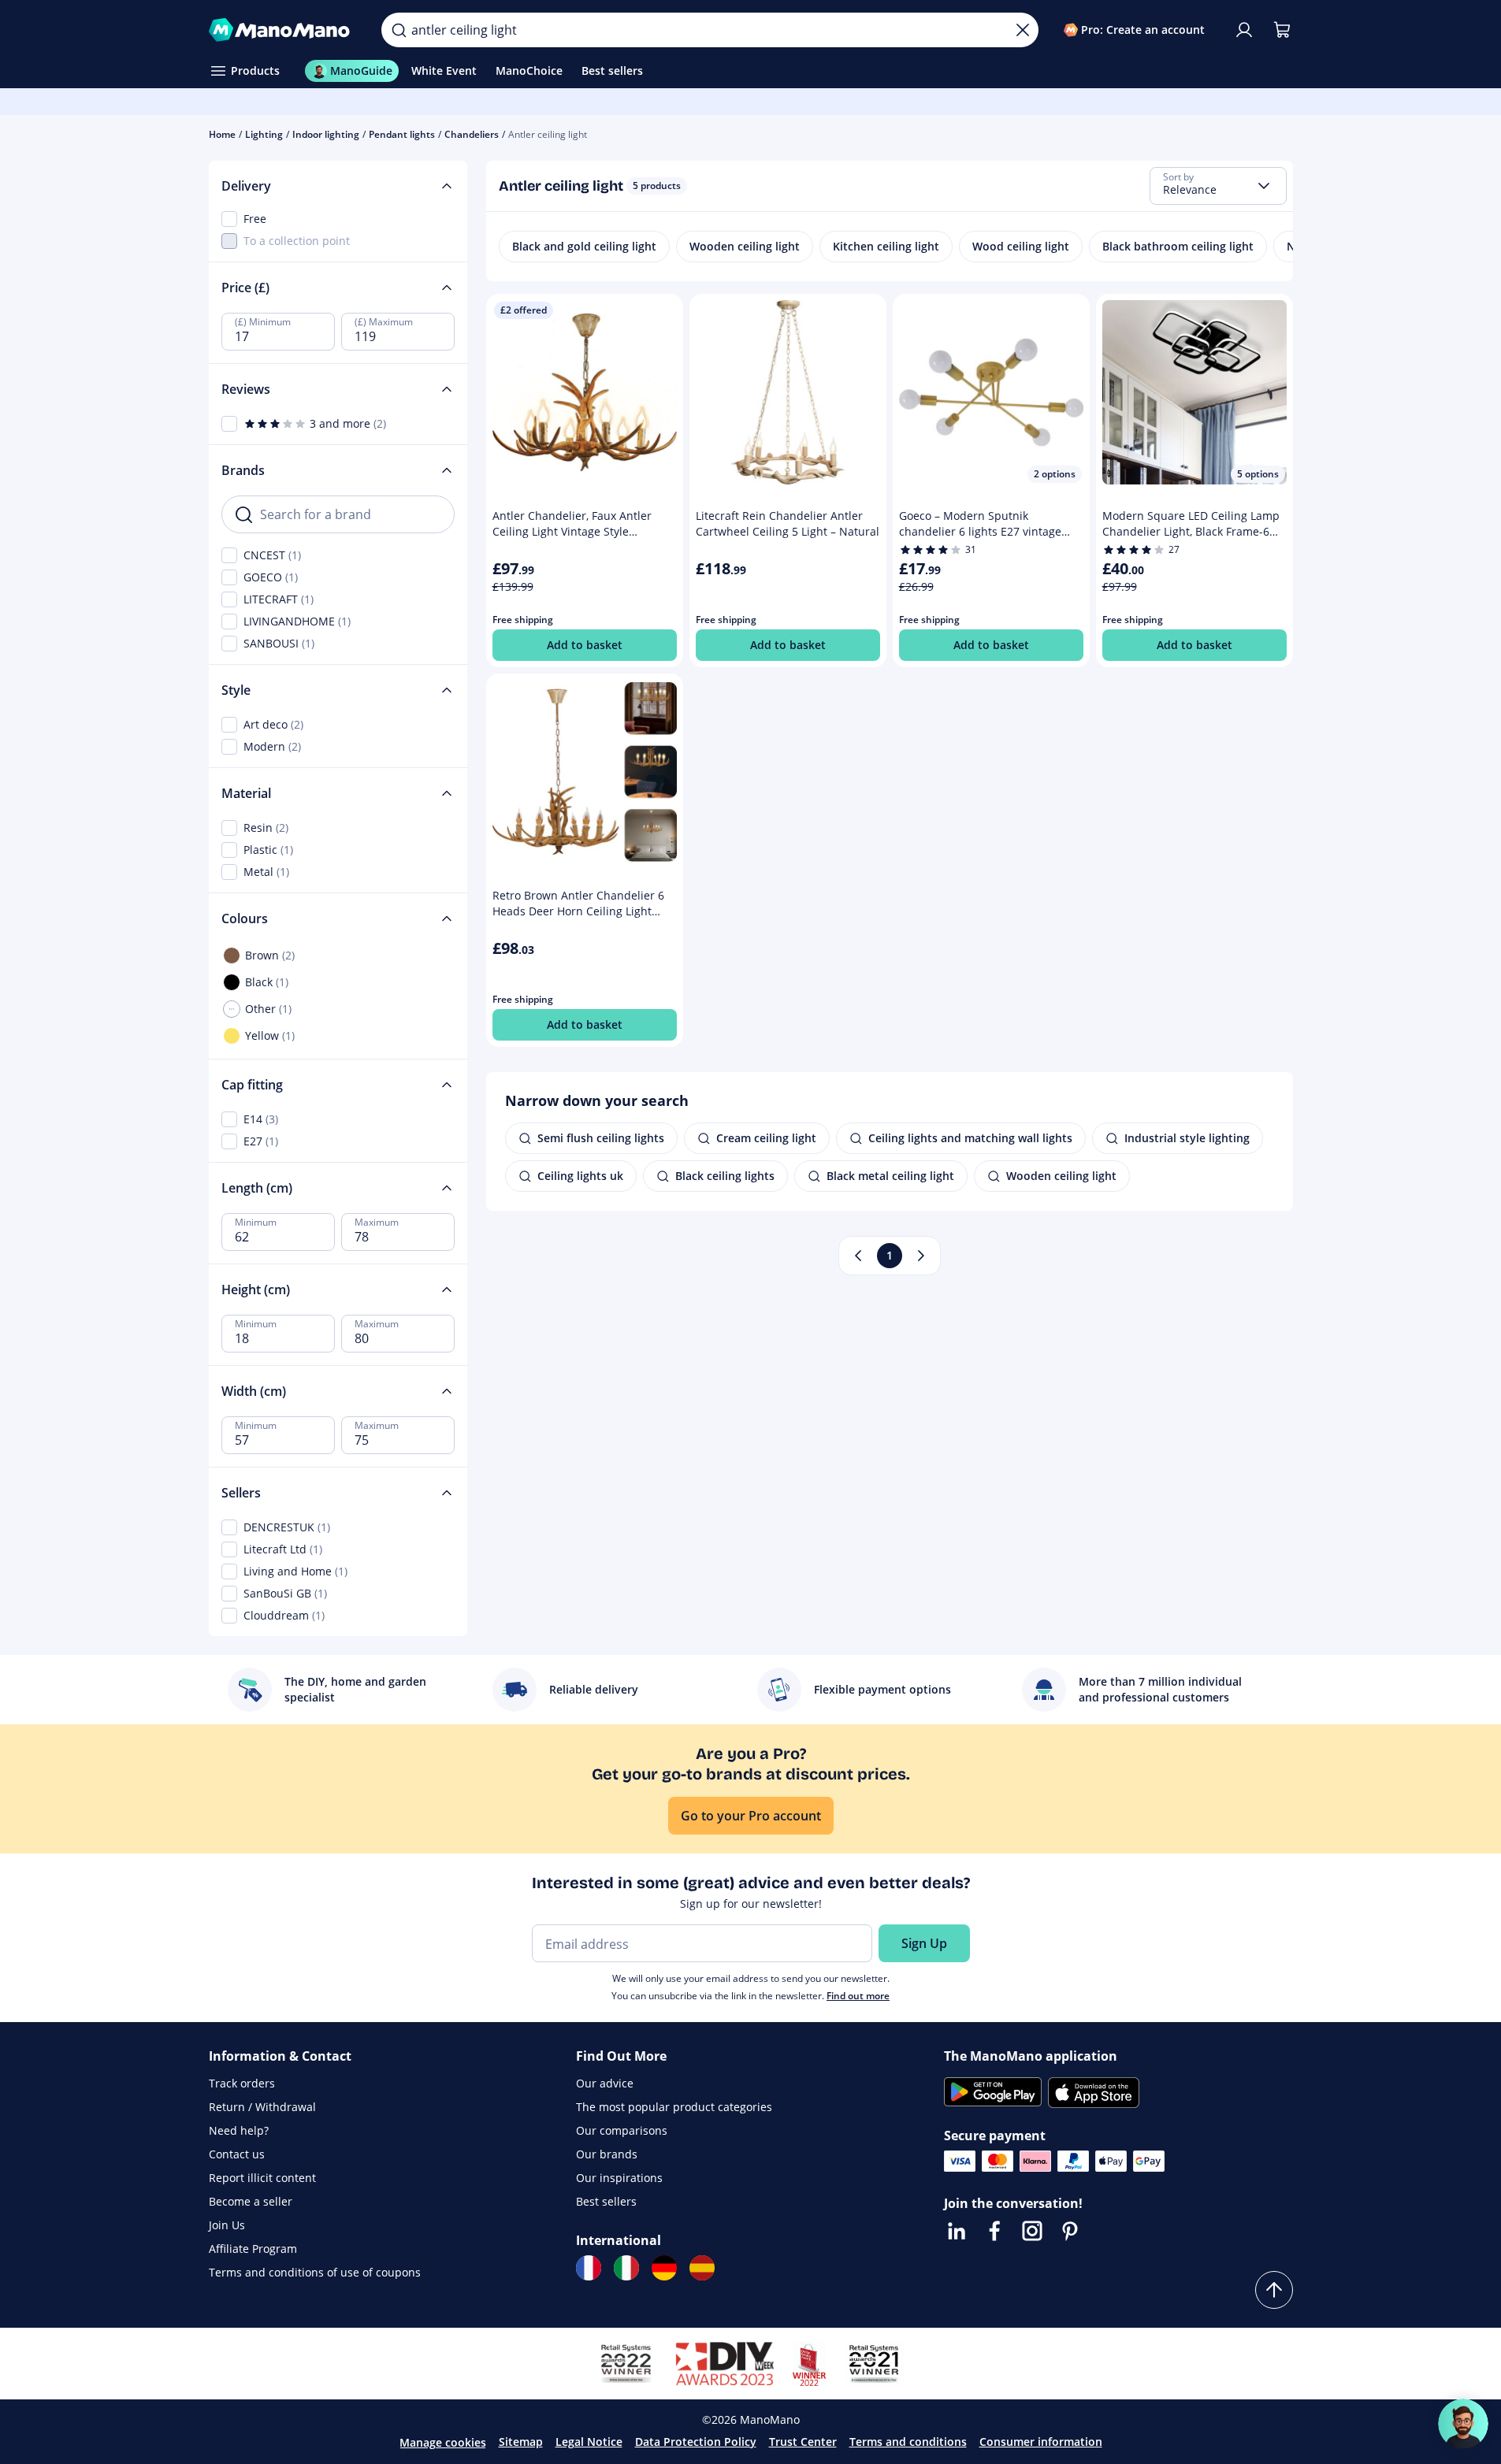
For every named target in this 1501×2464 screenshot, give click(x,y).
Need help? (239, 2130)
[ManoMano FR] (589, 2268)
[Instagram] (1032, 2231)
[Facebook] (994, 2231)
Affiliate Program (253, 2249)
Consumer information (1041, 2442)
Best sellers (606, 2201)
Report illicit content (262, 2178)
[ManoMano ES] (702, 2268)
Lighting (264, 134)
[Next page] (921, 1256)
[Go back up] (1274, 2290)
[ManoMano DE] (664, 2268)
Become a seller (251, 2201)
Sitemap (521, 2442)
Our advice (605, 2083)
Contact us (237, 2154)
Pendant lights (402, 134)
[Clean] (1023, 30)
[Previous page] (858, 1256)
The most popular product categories (674, 2107)
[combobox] (1218, 186)
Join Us (227, 2225)
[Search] (399, 30)
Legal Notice (589, 2442)
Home (222, 134)
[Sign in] (1244, 30)
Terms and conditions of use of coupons (315, 2272)
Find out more (858, 1996)
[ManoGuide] (1463, 2424)
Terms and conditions (908, 2442)
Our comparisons (622, 2130)
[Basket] (1282, 30)
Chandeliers (472, 134)
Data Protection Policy (696, 2442)
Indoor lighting (326, 134)
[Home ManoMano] (283, 30)
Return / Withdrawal (262, 2107)
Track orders (242, 2083)
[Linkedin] (957, 2231)
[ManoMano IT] (626, 2268)
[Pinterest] (1070, 2231)
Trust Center (803, 2442)
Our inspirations (619, 2178)
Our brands (607, 2154)
